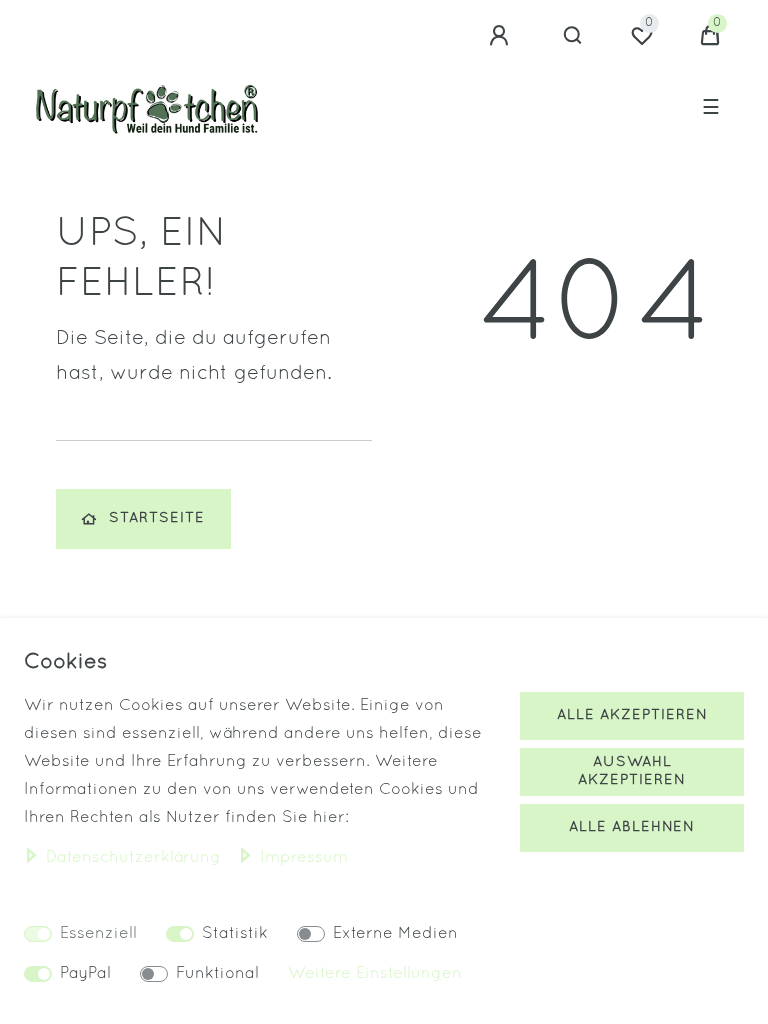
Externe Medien (395, 934)
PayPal (85, 974)
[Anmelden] (502, 36)
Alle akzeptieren (632, 715)
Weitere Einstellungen (375, 974)
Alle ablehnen (632, 827)
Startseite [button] (157, 518)
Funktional (217, 974)
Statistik (235, 934)
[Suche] (573, 36)
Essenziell (98, 934)
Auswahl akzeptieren (632, 771)
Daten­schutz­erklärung (136, 858)
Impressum (304, 858)
